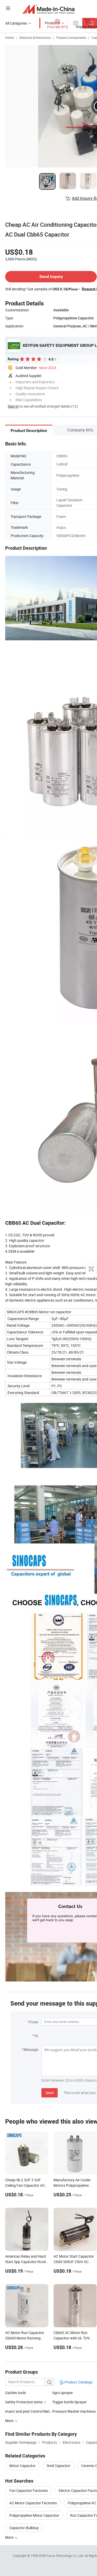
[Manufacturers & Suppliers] (48, 9)
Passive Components (71, 38)
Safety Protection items (24, 2402)
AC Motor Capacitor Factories (33, 2503)
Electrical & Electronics (35, 38)
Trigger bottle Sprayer (69, 2402)
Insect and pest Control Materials (29, 2411)
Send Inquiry (51, 277)
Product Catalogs (78, 2382)
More (10, 2537)
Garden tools (16, 2393)
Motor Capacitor (23, 2466)
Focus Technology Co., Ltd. (66, 2556)
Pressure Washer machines (74, 2411)
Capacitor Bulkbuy (24, 2528)
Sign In (13, 406)
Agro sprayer (63, 2393)
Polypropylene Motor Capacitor (34, 2515)
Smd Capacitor (58, 2466)
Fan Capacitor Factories (29, 2490)
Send (50, 2093)
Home (9, 38)
